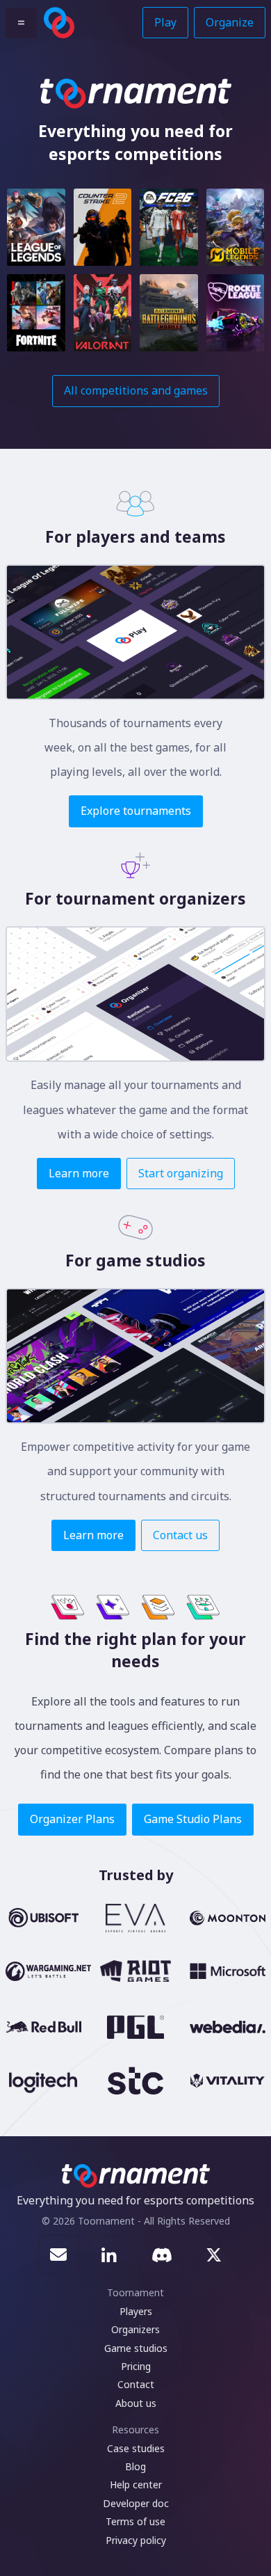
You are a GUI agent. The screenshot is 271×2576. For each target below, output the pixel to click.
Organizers (135, 2329)
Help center (136, 2484)
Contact (136, 2384)
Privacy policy (136, 2540)
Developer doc (136, 2503)
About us (136, 2403)
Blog (135, 2466)
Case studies (136, 2448)
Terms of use (135, 2521)
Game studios (136, 2348)
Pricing (136, 2366)
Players (136, 2311)
